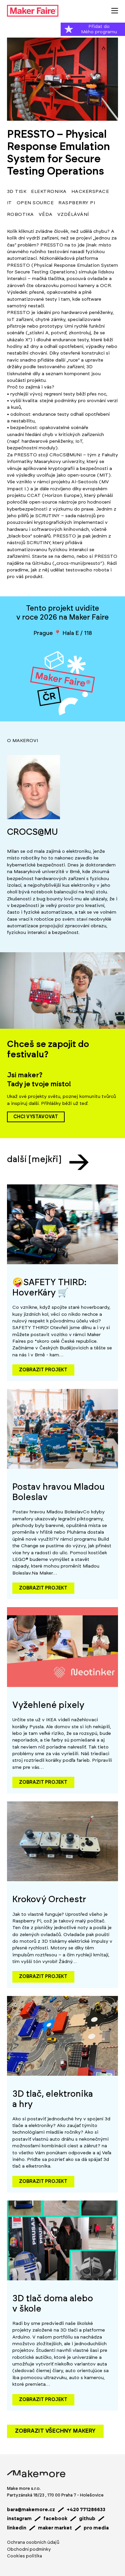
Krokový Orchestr (49, 1899)
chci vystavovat (36, 1117)
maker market (55, 2528)
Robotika (20, 215)
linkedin (17, 2528)
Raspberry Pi (77, 203)
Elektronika (49, 192)
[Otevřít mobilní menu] (115, 11)
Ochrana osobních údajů (33, 2543)
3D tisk (17, 192)
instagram (19, 2519)
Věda (46, 215)
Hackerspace (90, 192)
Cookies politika (24, 2556)
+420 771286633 (86, 2510)
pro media (96, 2528)
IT (9, 203)
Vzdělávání (73, 215)
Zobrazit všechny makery (55, 2431)
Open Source (35, 203)
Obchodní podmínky (29, 2550)
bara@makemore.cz (31, 2510)
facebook (55, 2519)
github (87, 2519)
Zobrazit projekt (43, 1370)
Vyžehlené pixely (48, 1705)
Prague (43, 633)
